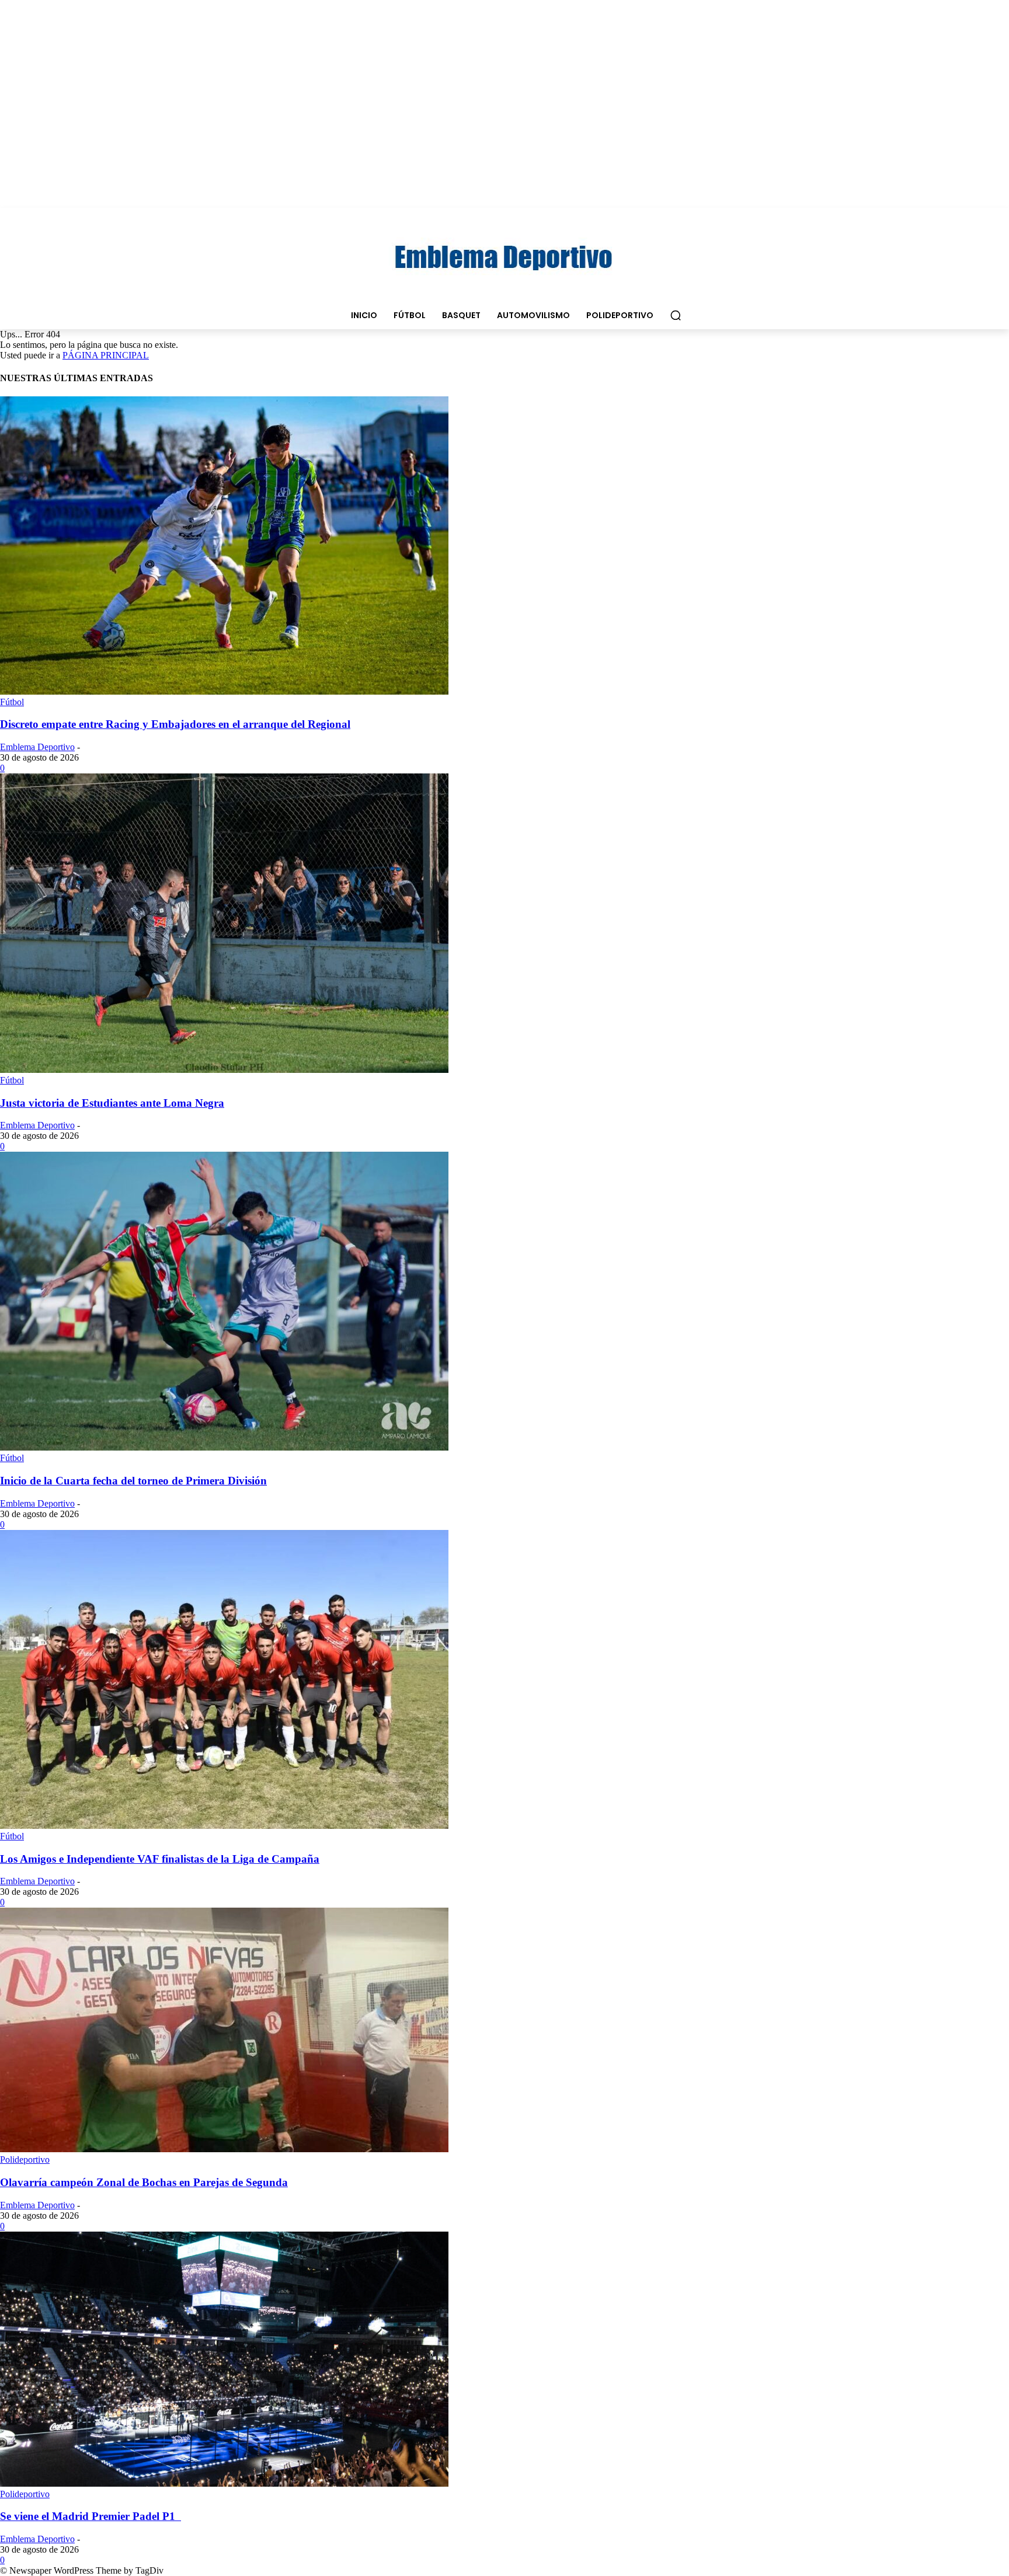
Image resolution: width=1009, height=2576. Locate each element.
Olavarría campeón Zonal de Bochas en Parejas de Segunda (144, 2182)
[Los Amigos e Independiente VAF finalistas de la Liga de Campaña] (224, 1826)
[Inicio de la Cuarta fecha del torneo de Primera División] (224, 1447)
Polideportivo (25, 2160)
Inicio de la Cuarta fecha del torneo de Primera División (133, 1481)
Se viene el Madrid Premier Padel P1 (91, 2516)
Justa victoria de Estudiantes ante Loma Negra (112, 1103)
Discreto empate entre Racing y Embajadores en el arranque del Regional (175, 724)
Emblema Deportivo (37, 747)
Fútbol (12, 702)
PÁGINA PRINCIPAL (106, 355)
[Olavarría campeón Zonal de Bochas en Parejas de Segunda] (224, 2149)
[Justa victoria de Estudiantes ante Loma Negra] (224, 1070)
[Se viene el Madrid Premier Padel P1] (224, 2483)
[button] (676, 315)
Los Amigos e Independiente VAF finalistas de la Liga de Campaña (160, 1859)
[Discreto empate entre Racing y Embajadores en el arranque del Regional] (224, 691)
